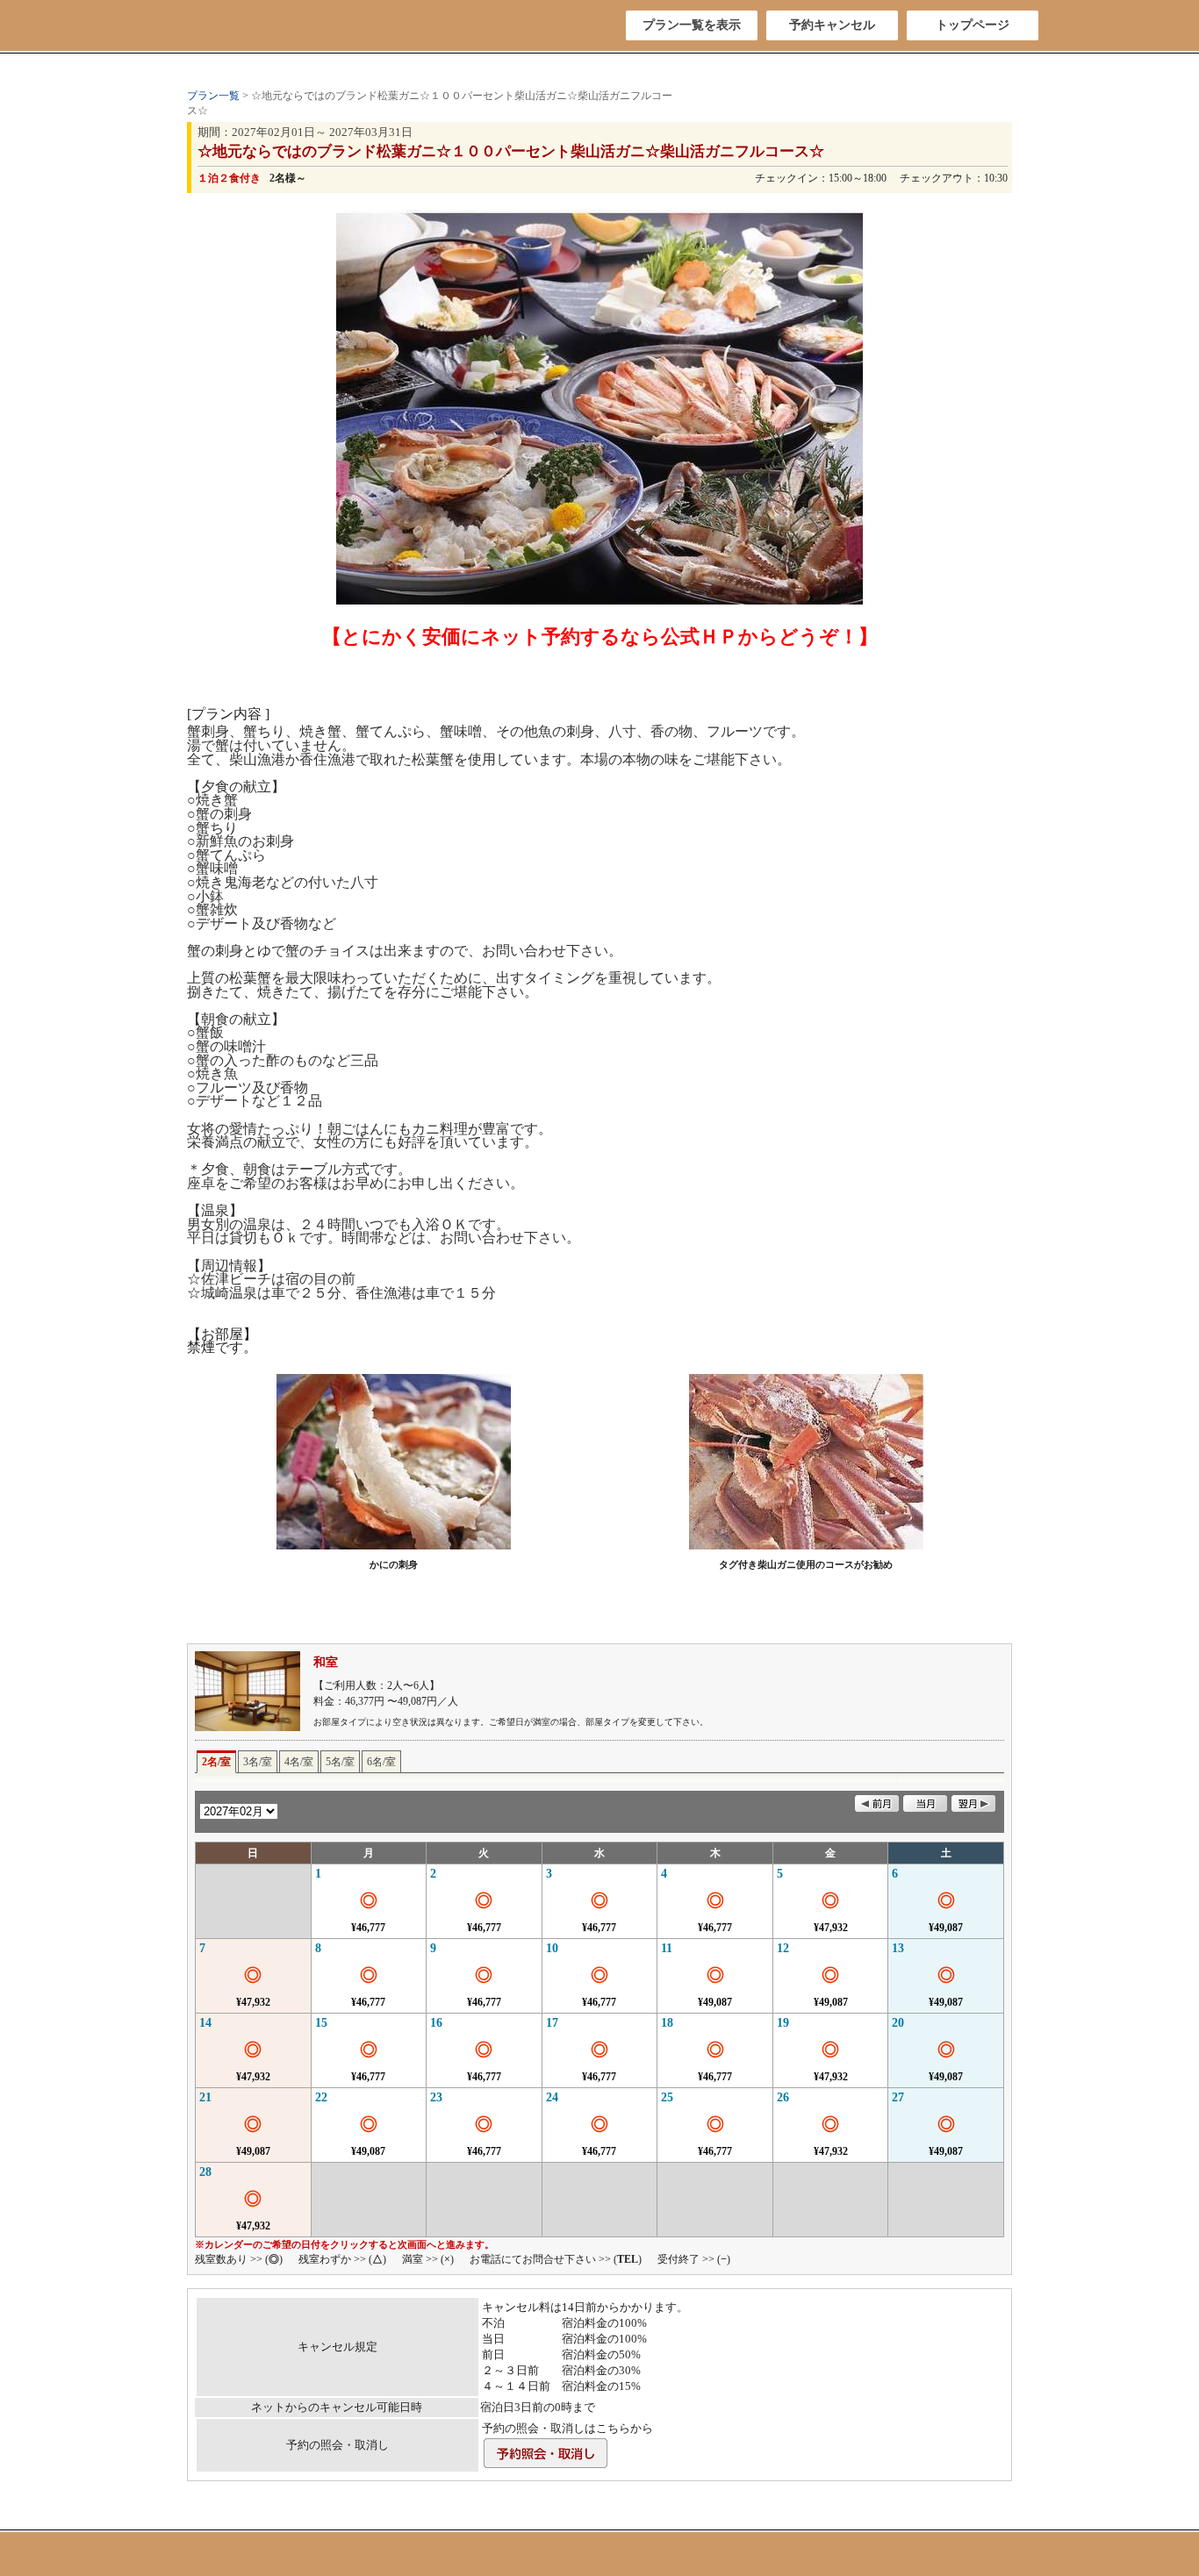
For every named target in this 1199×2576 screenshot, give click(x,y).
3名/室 (258, 1762)
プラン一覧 (213, 96)
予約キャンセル (832, 25)
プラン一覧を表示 (692, 25)
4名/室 (299, 1762)
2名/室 (216, 1762)
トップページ (973, 25)
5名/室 (340, 1762)
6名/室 (381, 1762)
